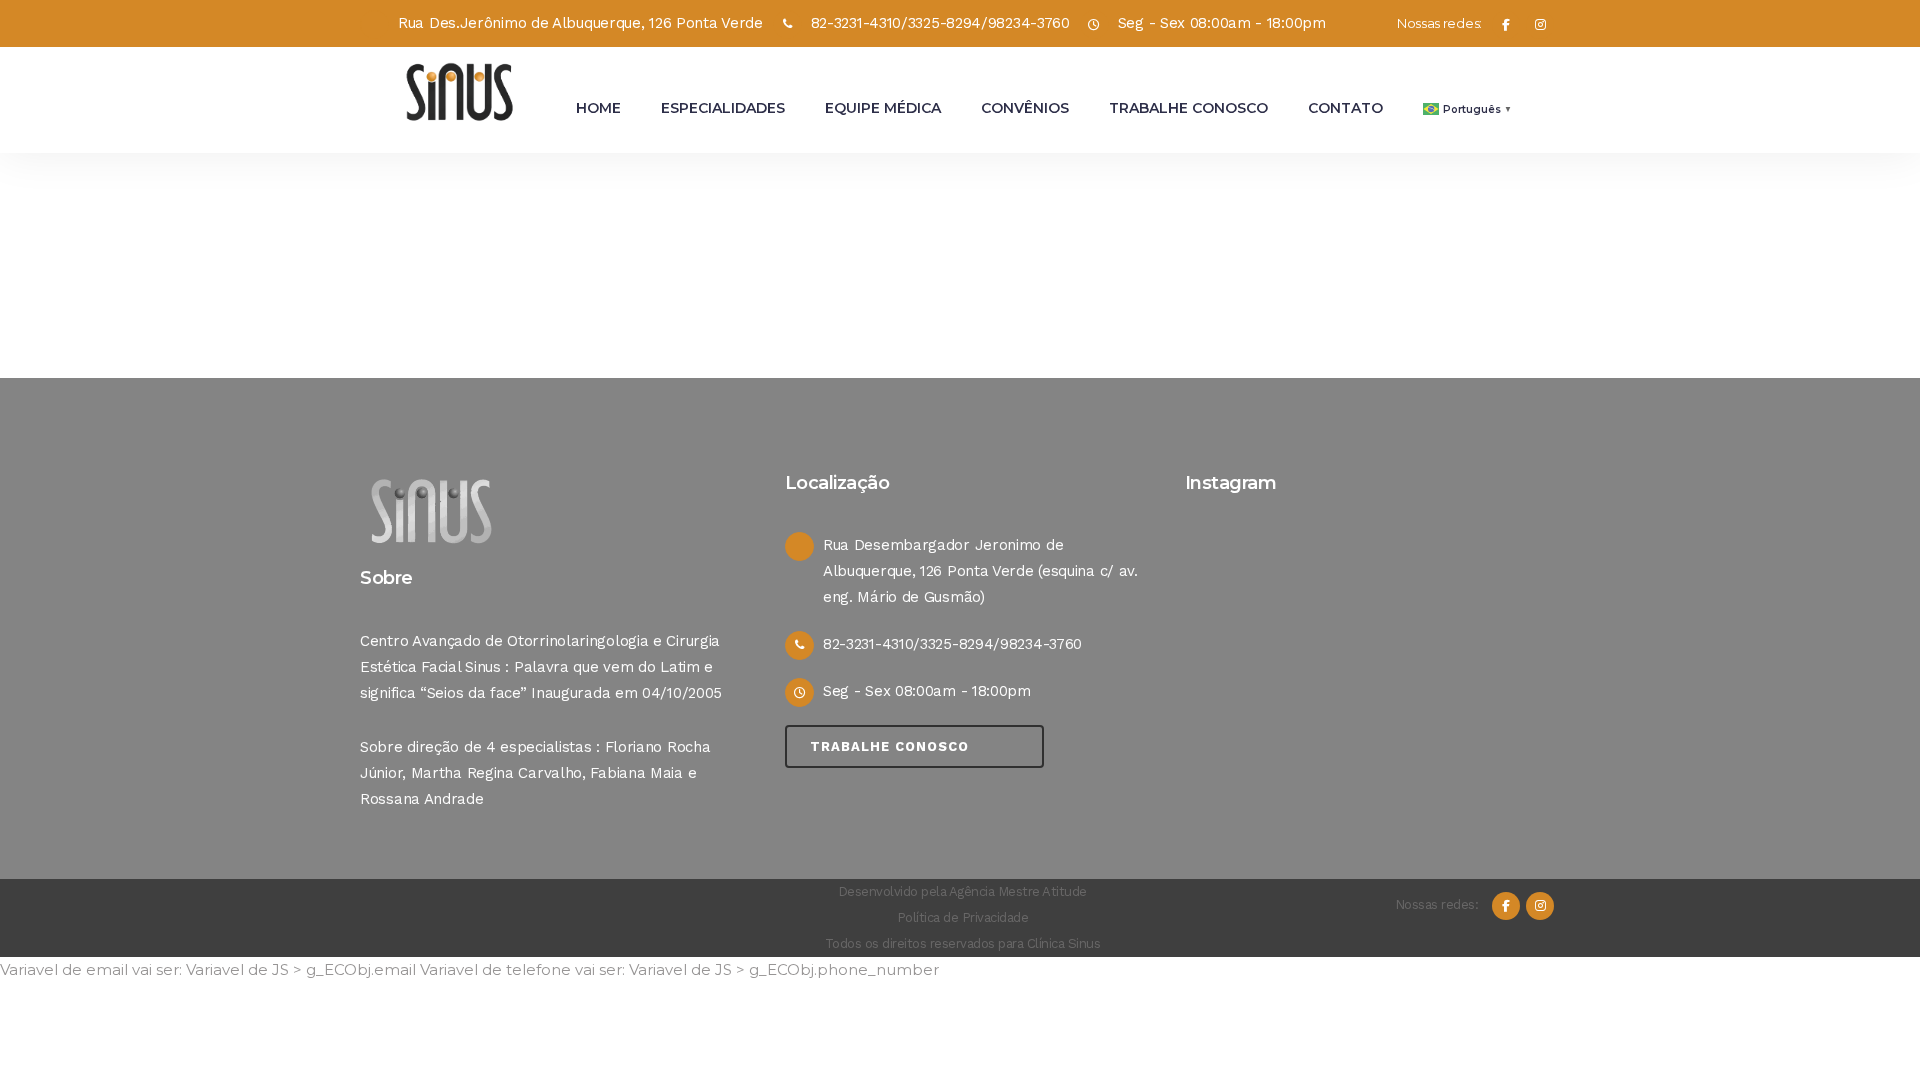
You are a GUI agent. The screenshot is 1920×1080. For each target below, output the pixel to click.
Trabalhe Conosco (889, 746)
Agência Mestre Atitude (1018, 891)
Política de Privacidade (963, 917)
